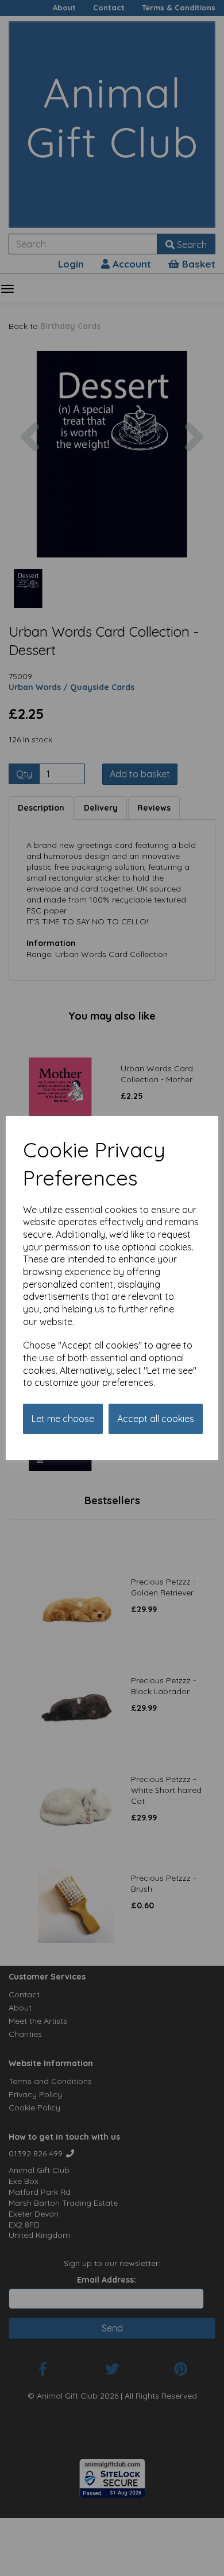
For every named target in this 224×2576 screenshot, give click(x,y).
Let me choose (63, 1419)
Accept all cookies (156, 1419)
